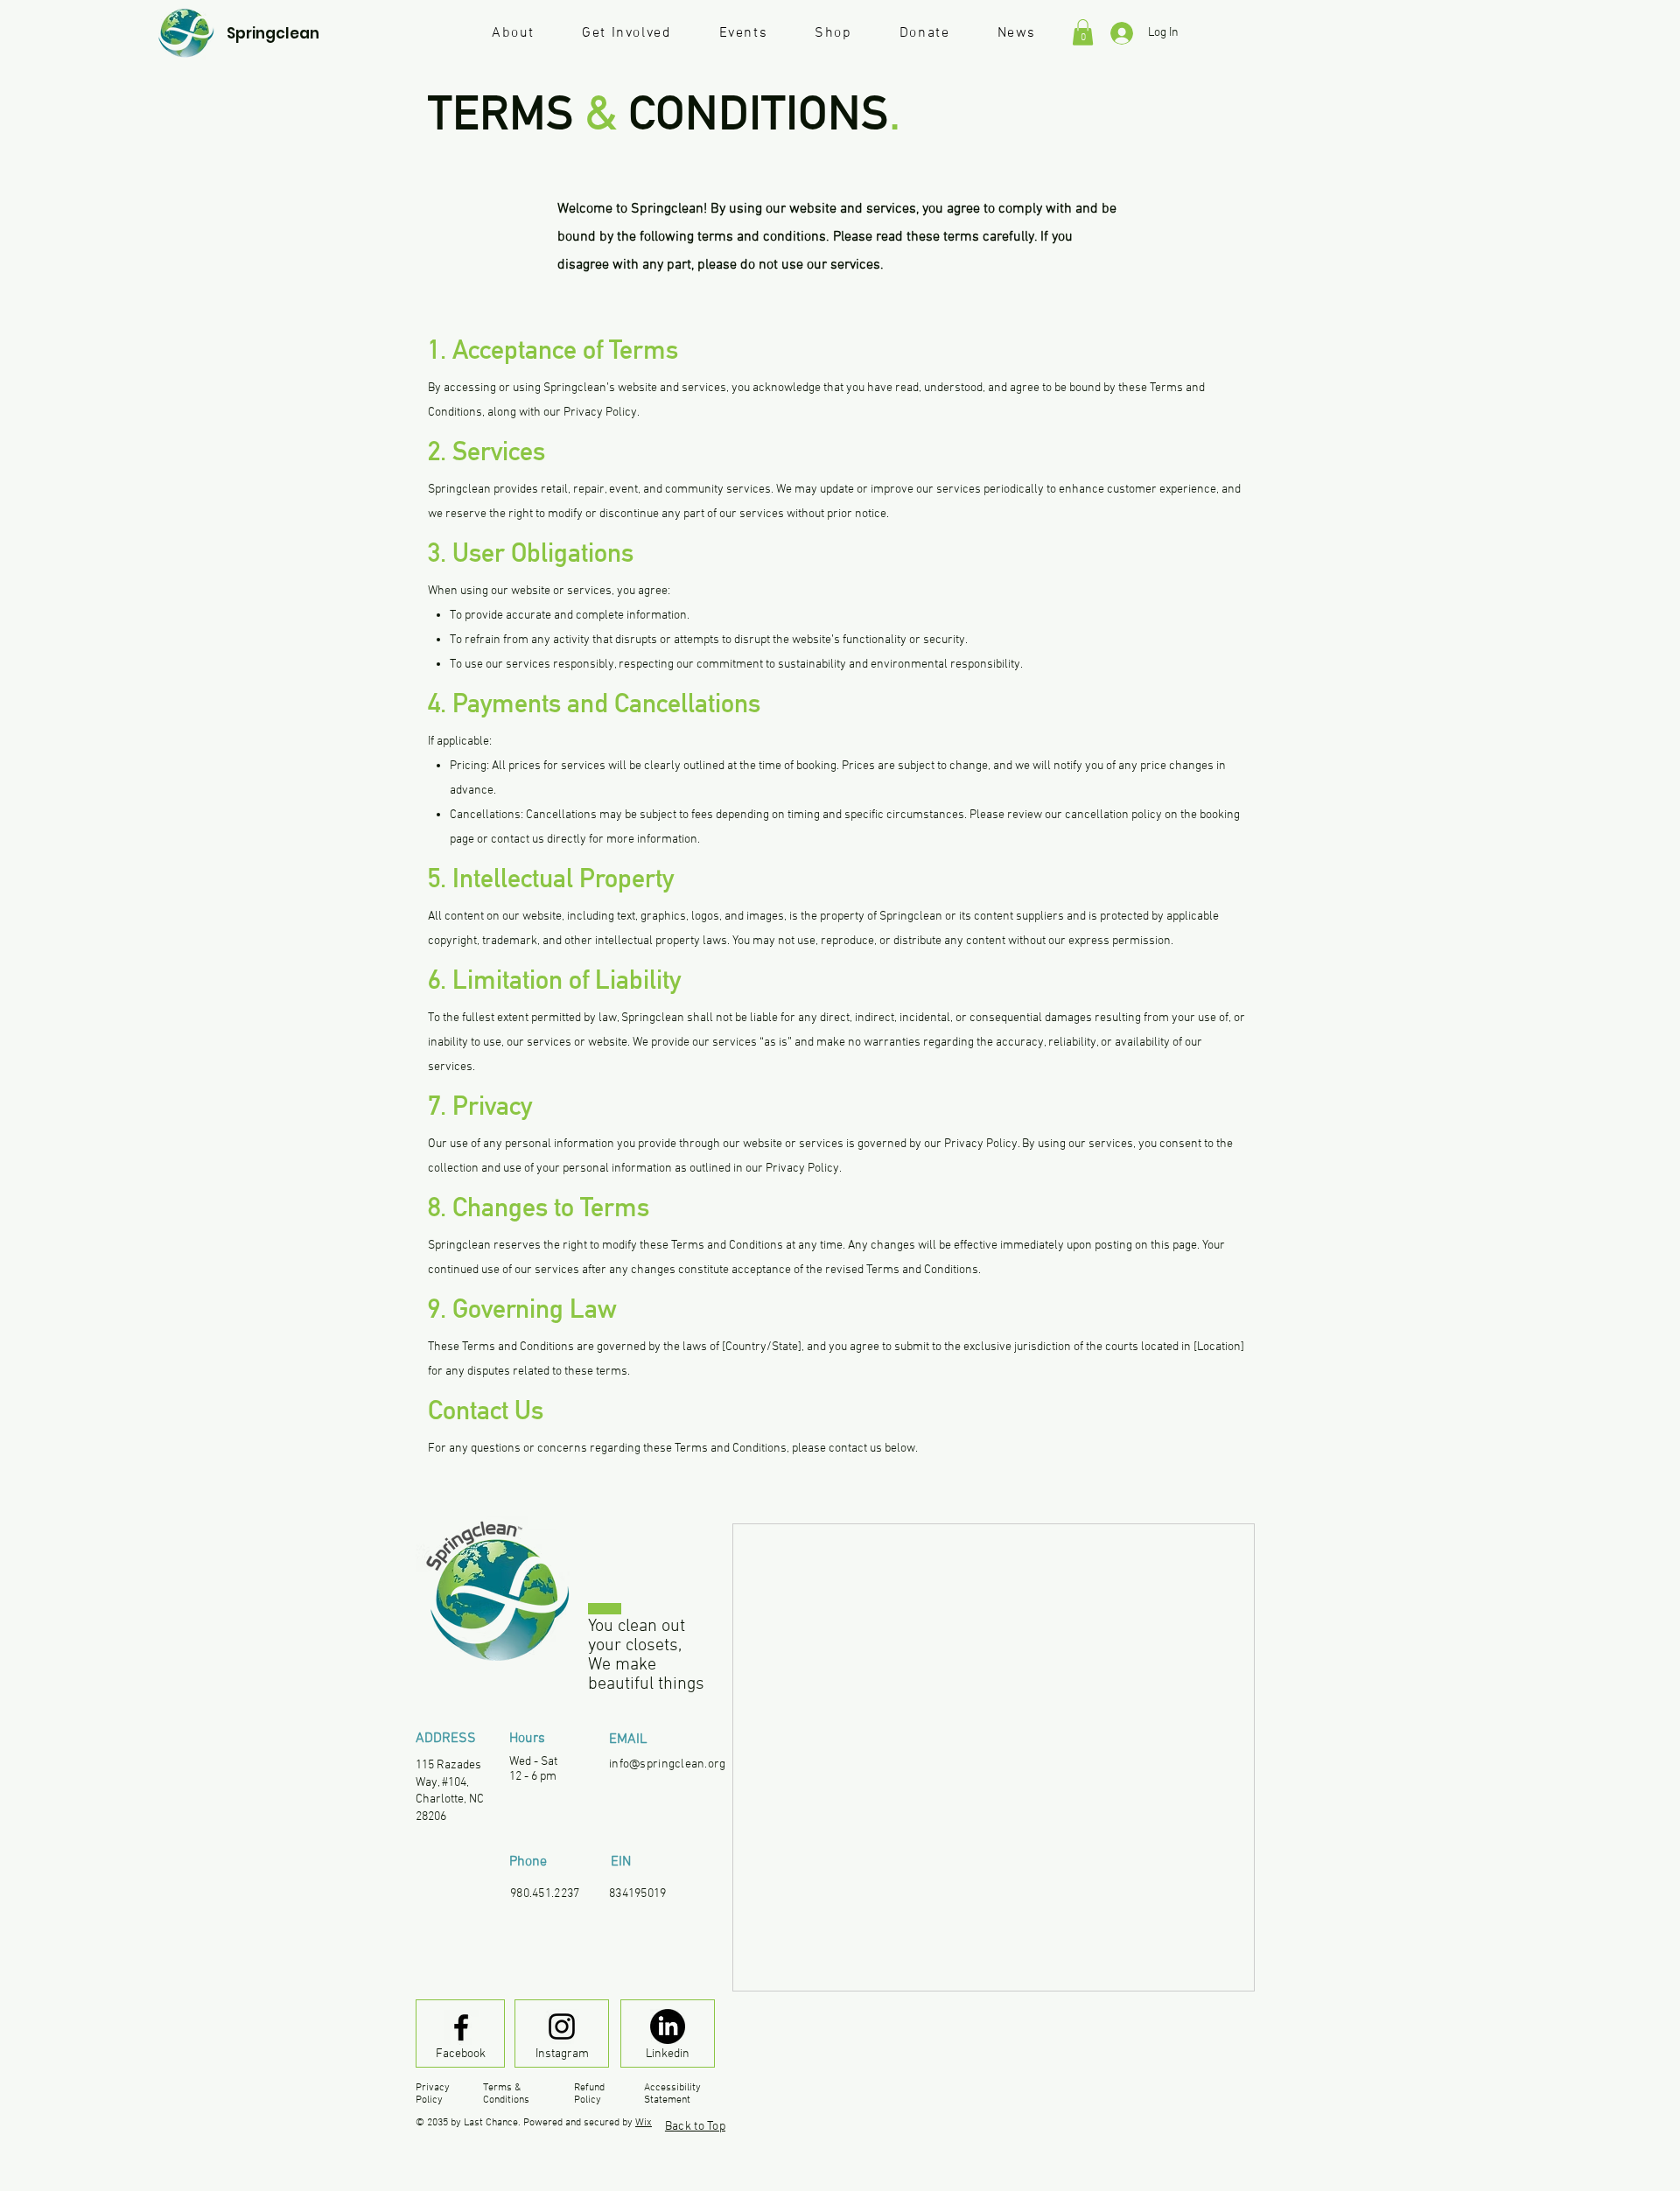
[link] (1083, 32)
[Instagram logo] (562, 2026)
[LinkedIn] (668, 2026)
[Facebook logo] (461, 2027)
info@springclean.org (668, 1764)
